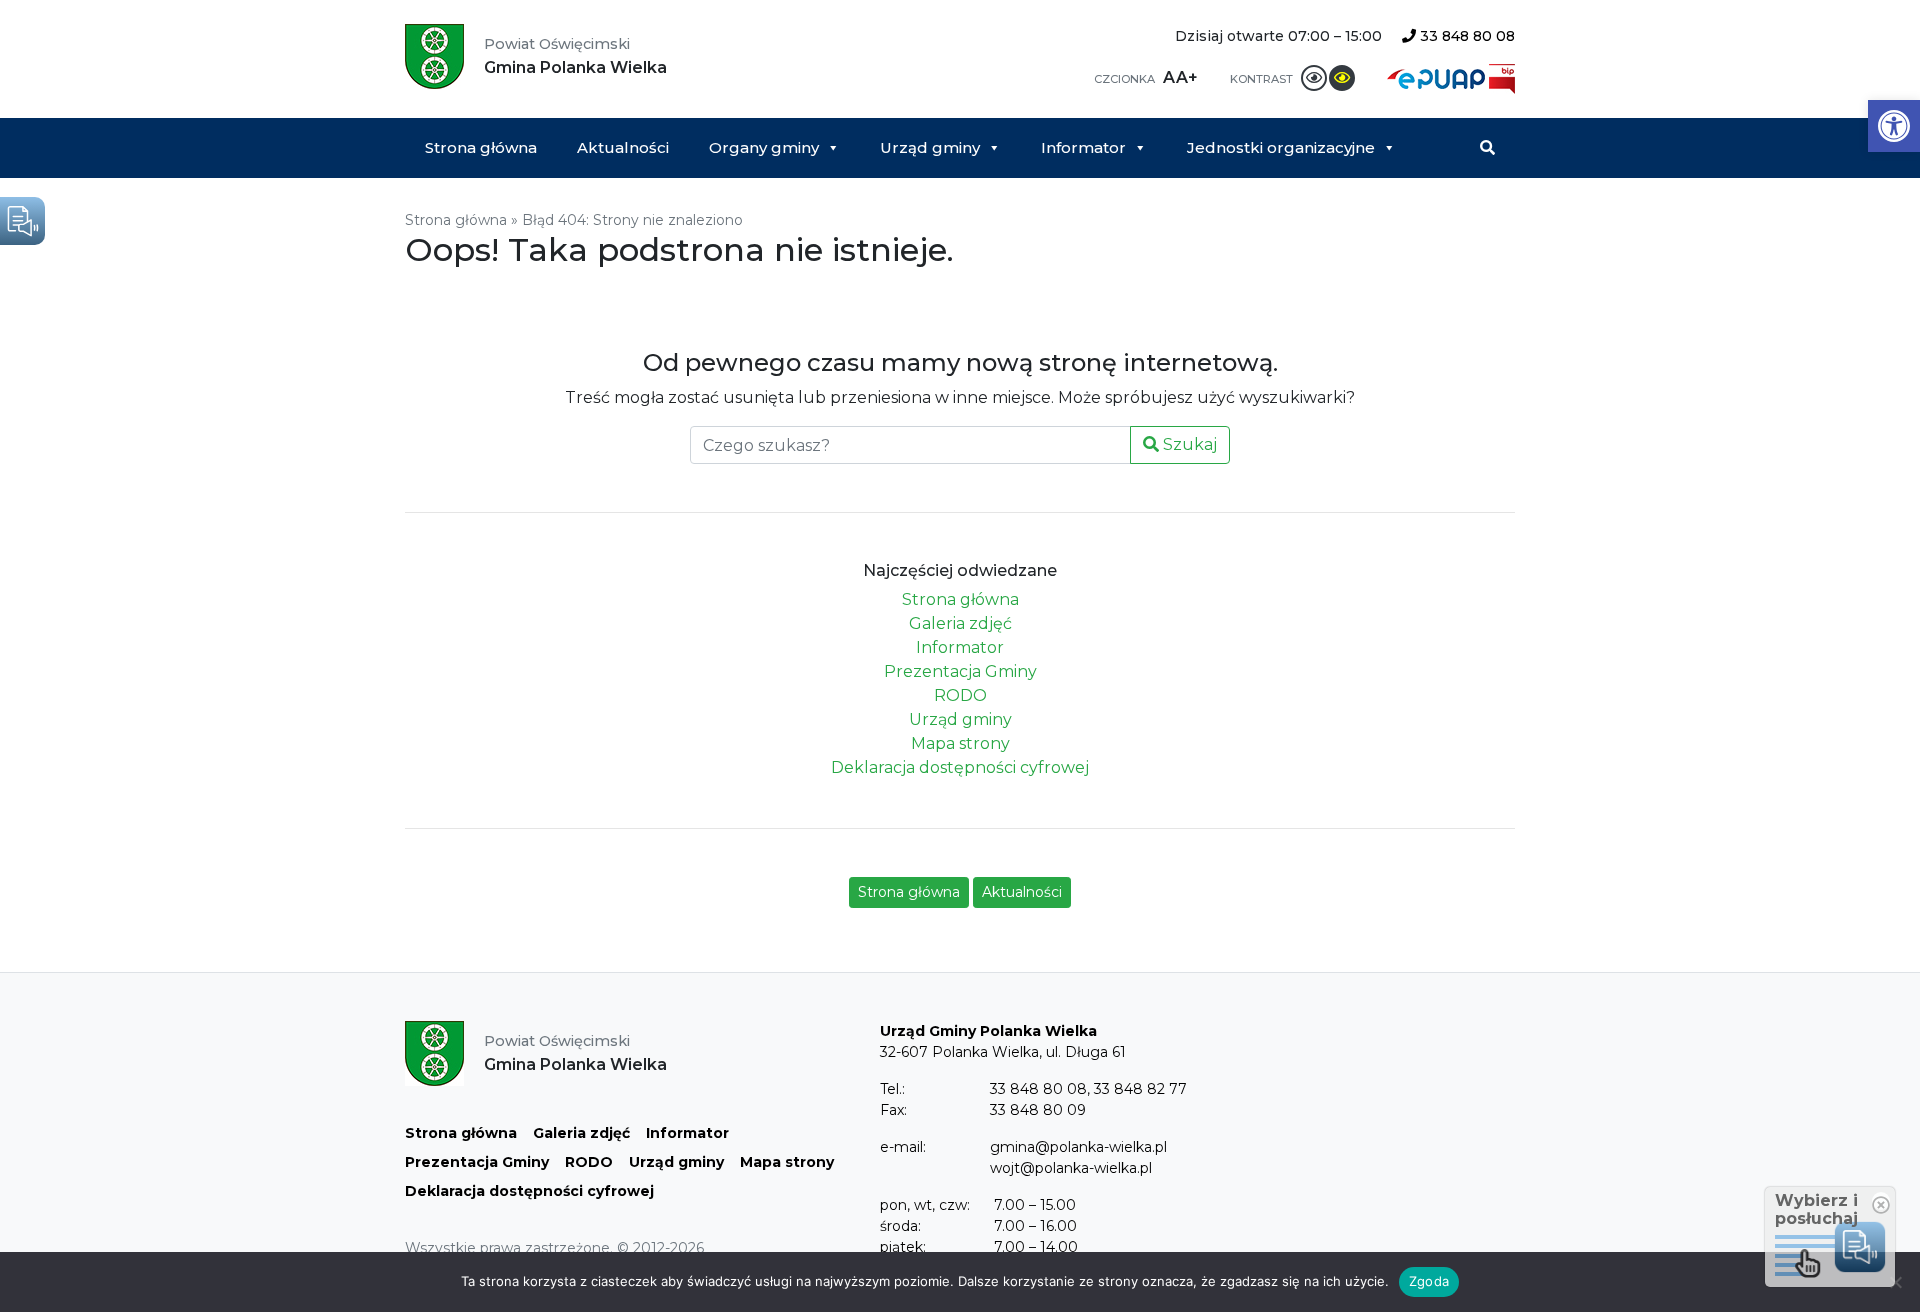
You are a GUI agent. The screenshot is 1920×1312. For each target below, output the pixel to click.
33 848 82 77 (1140, 1089)
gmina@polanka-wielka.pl (1078, 1147)
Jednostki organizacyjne (1281, 147)
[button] (1894, 126)
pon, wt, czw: (925, 1205)
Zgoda (1429, 1281)
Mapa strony (960, 743)
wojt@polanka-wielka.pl (1071, 1168)
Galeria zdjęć (960, 623)
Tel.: (892, 1089)
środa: (900, 1226)
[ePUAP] (1438, 77)
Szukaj (1188, 444)
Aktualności (623, 147)
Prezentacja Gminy (960, 671)
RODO (960, 695)
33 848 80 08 (1465, 36)
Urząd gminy (930, 147)
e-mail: (903, 1147)
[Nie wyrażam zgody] (1895, 1282)
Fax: (893, 1110)
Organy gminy (764, 147)
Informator (1083, 147)
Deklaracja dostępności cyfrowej (960, 767)
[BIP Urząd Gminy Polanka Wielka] (1502, 77)
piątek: (903, 1247)
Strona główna (481, 147)
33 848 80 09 (1038, 1110)
